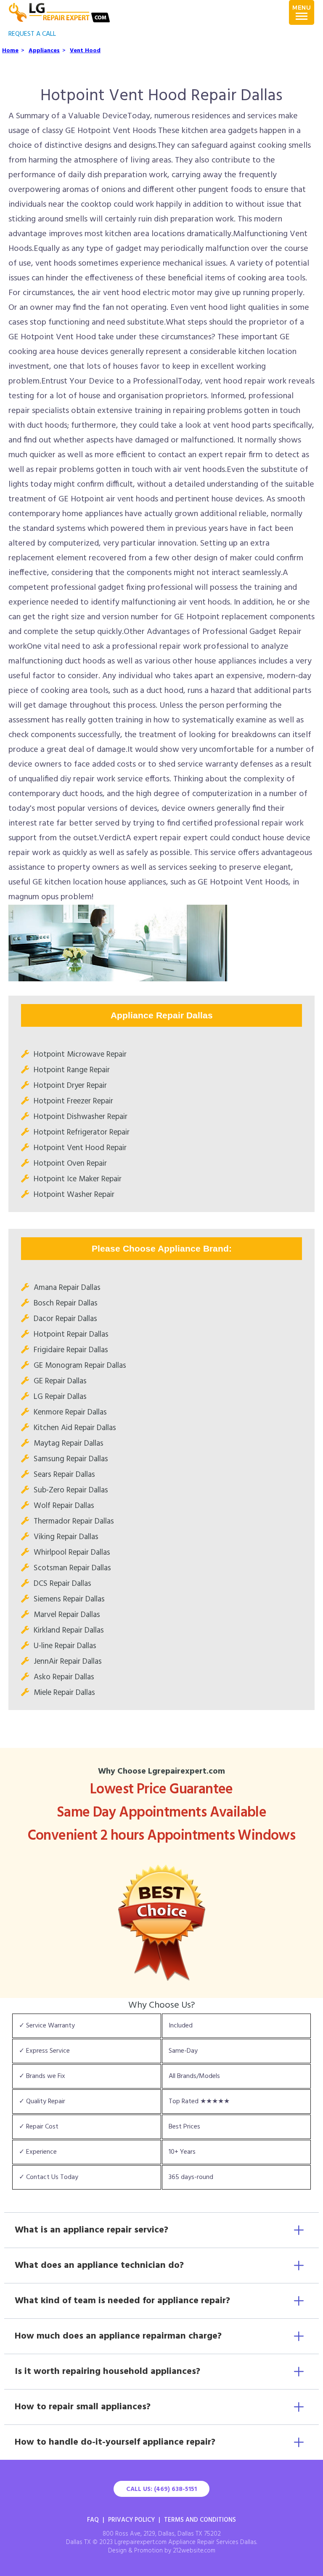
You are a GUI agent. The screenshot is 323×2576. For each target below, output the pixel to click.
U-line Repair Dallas (65, 1646)
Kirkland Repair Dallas (69, 1630)
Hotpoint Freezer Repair (73, 1101)
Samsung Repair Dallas (71, 1459)
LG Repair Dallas (60, 1397)
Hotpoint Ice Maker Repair (78, 1179)
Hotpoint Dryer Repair (70, 1086)
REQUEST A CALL (32, 34)
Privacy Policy (131, 2520)
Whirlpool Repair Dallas (72, 1553)
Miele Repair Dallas (64, 1693)
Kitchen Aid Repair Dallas (75, 1428)
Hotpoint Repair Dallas (71, 1335)
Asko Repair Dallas (64, 1677)
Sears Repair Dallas (64, 1475)
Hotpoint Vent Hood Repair (80, 1148)
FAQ (93, 2520)
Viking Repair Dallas (66, 1537)
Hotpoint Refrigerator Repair (82, 1132)
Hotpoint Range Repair (72, 1070)
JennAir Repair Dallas (68, 1662)
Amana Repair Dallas (67, 1288)
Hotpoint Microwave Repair (80, 1055)
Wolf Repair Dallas (64, 1506)
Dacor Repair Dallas (65, 1319)
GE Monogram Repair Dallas (80, 1366)
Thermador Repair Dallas (74, 1521)
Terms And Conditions (200, 2520)
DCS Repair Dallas (62, 1584)
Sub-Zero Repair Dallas (71, 1490)
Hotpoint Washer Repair (74, 1195)
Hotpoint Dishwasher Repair (81, 1117)
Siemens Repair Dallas (69, 1599)
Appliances (44, 51)
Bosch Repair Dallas (66, 1303)
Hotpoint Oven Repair (70, 1164)
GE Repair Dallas (60, 1381)
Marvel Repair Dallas (67, 1615)
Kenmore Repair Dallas (70, 1412)
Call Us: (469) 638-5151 (161, 2489)
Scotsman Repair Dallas (72, 1568)
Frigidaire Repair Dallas (71, 1350)
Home (10, 51)
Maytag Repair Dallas (69, 1444)
